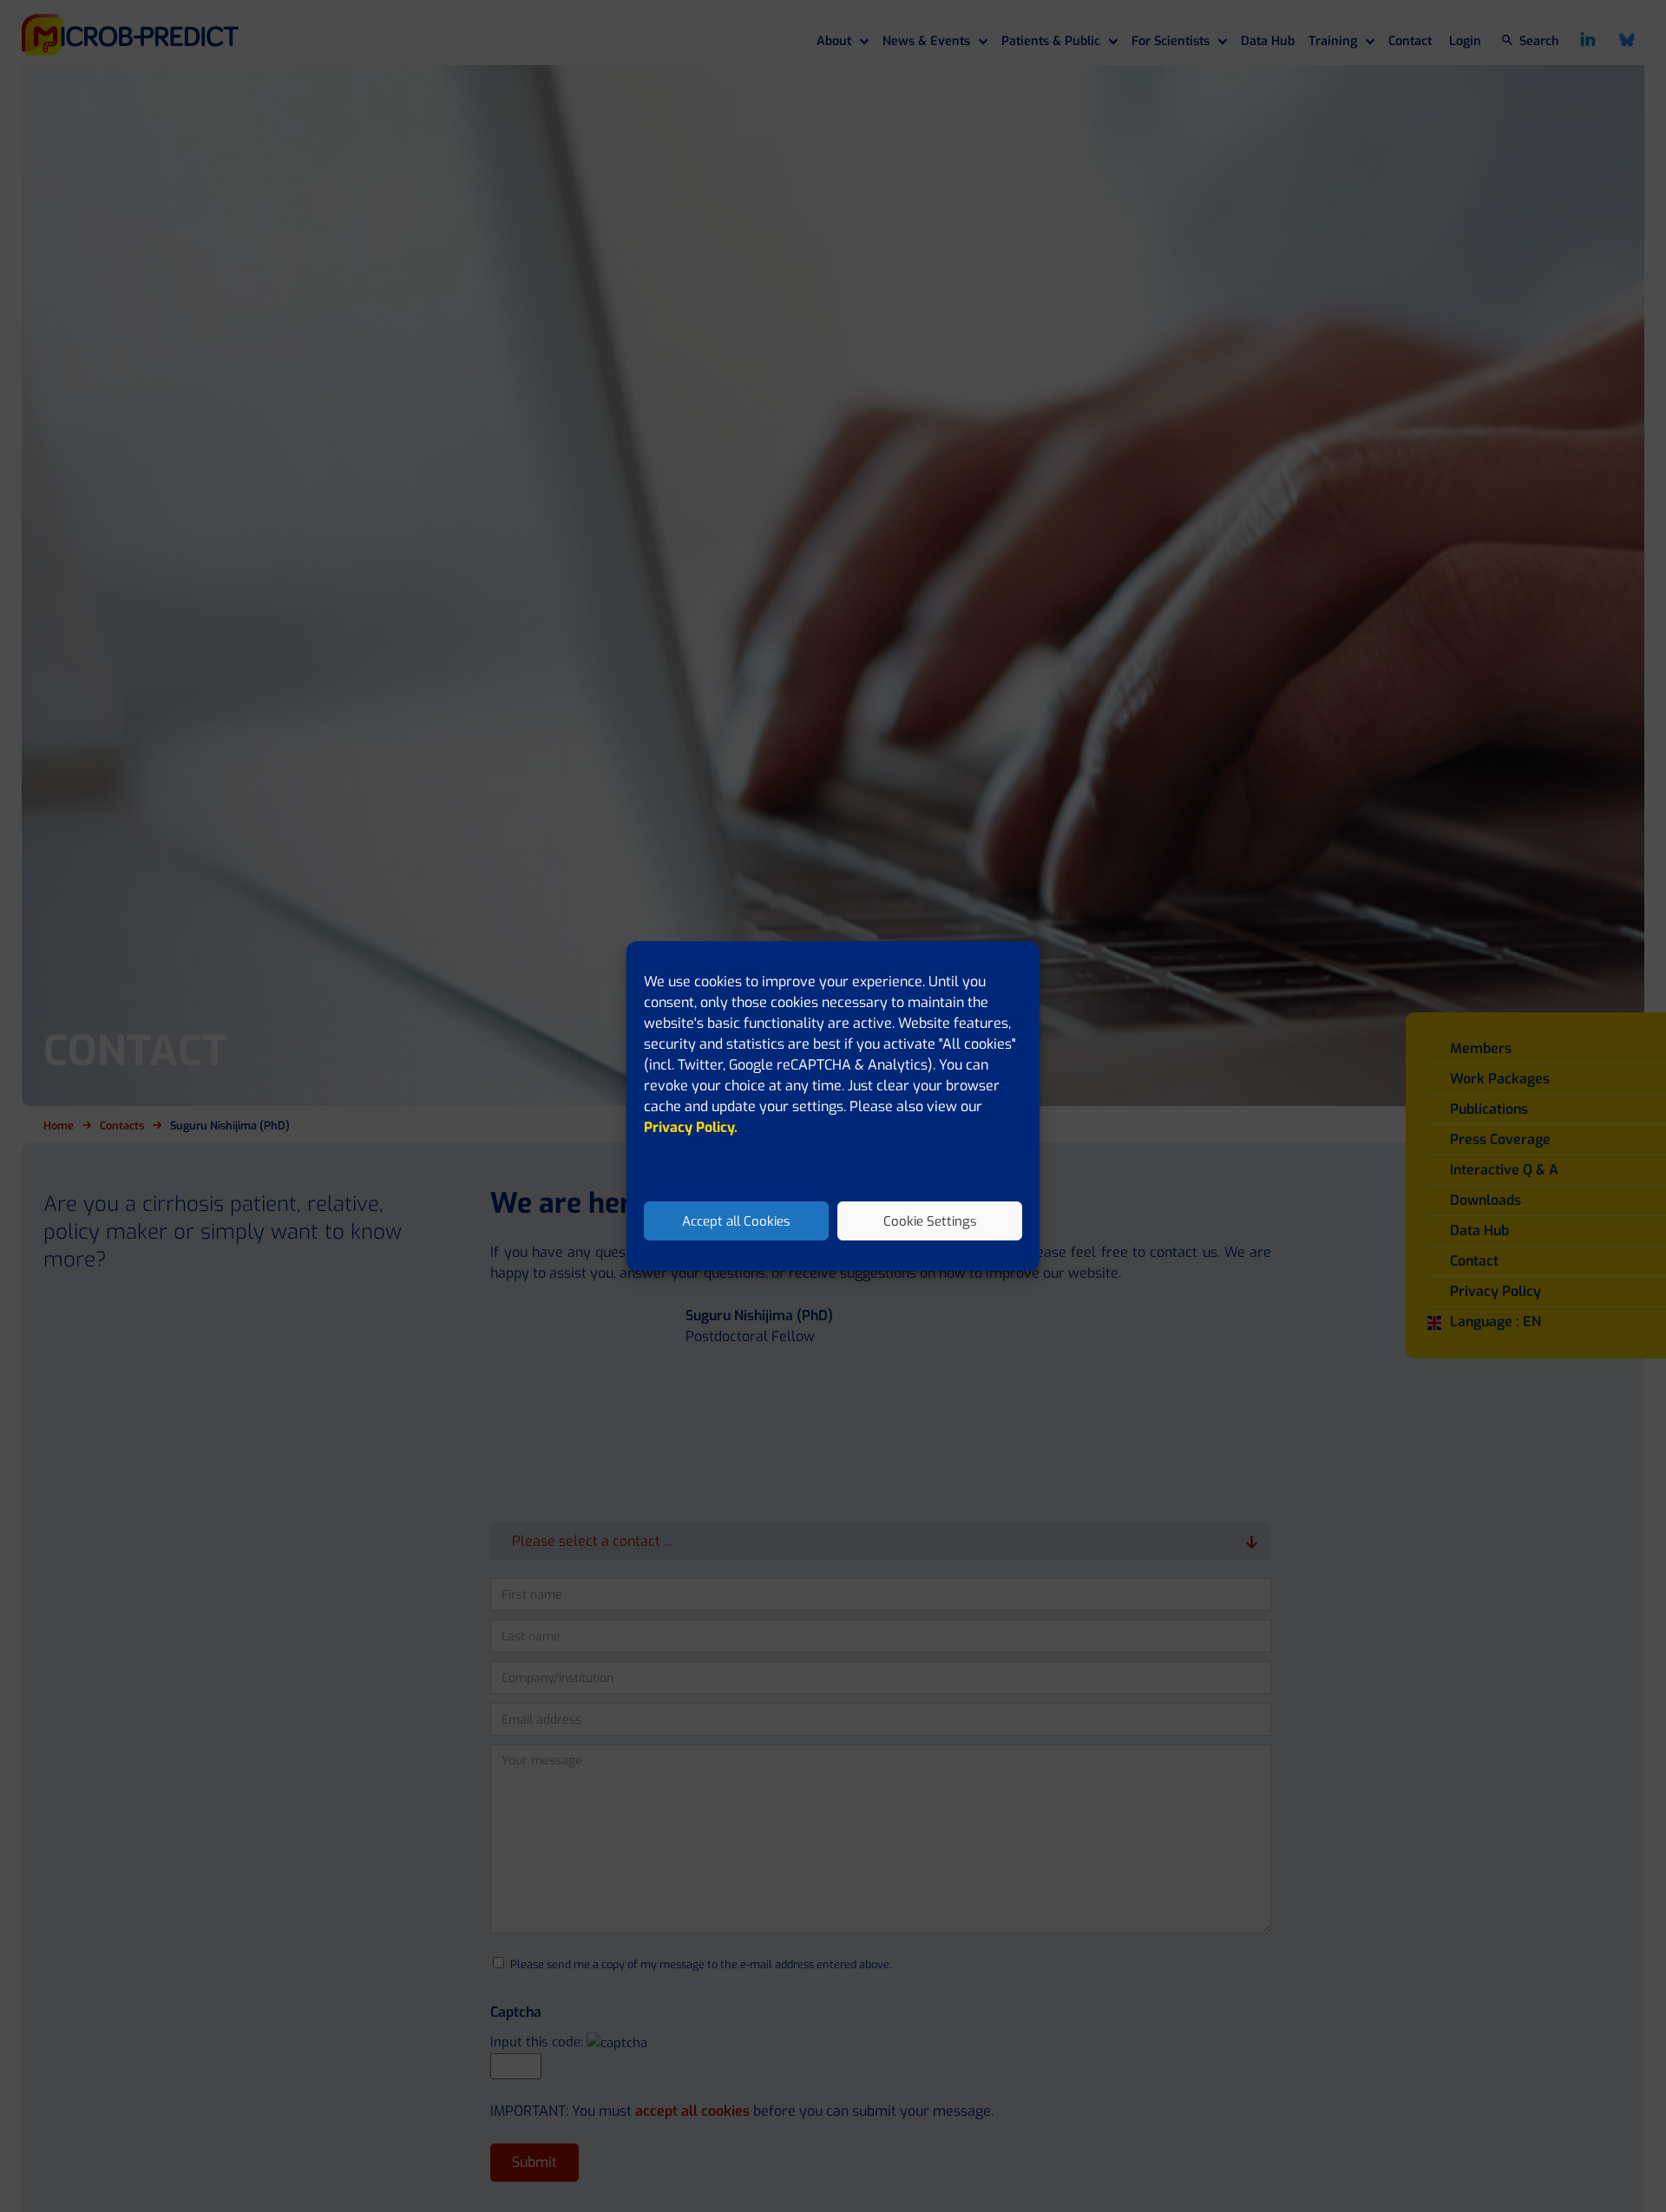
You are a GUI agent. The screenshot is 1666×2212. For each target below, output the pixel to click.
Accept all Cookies (736, 1221)
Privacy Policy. (691, 1127)
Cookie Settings (930, 1221)
